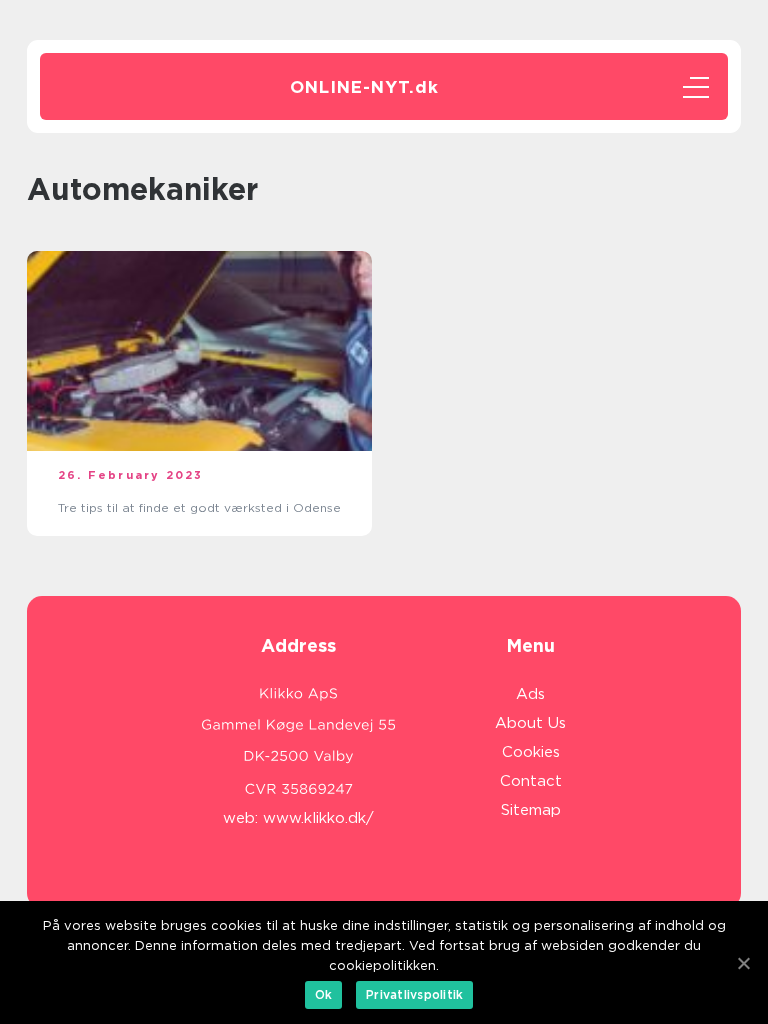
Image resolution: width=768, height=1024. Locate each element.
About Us (530, 723)
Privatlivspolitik (414, 994)
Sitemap (531, 810)
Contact (531, 781)
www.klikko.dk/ (318, 818)
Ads (530, 694)
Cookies (531, 752)
